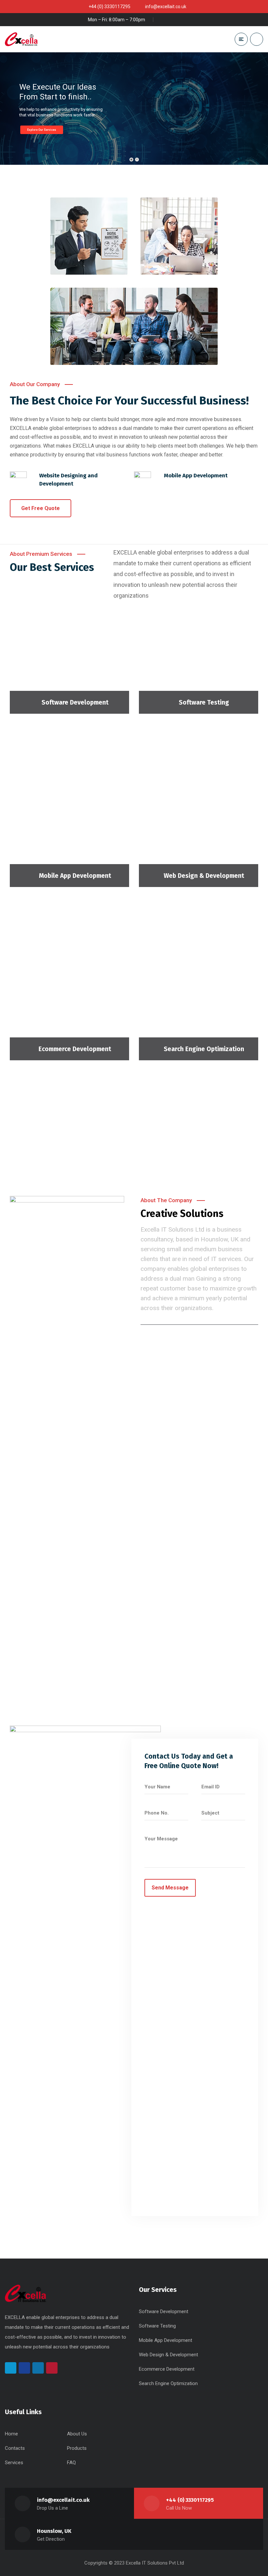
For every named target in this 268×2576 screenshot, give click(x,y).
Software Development (75, 702)
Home (11, 2434)
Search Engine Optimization (204, 1049)
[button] (41, 508)
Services (14, 2463)
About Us (77, 2434)
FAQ (71, 2463)
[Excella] (21, 39)
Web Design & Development (204, 876)
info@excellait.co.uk (63, 2500)
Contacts (15, 2448)
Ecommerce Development (75, 1049)
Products (77, 2448)
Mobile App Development (75, 876)
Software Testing (204, 702)
